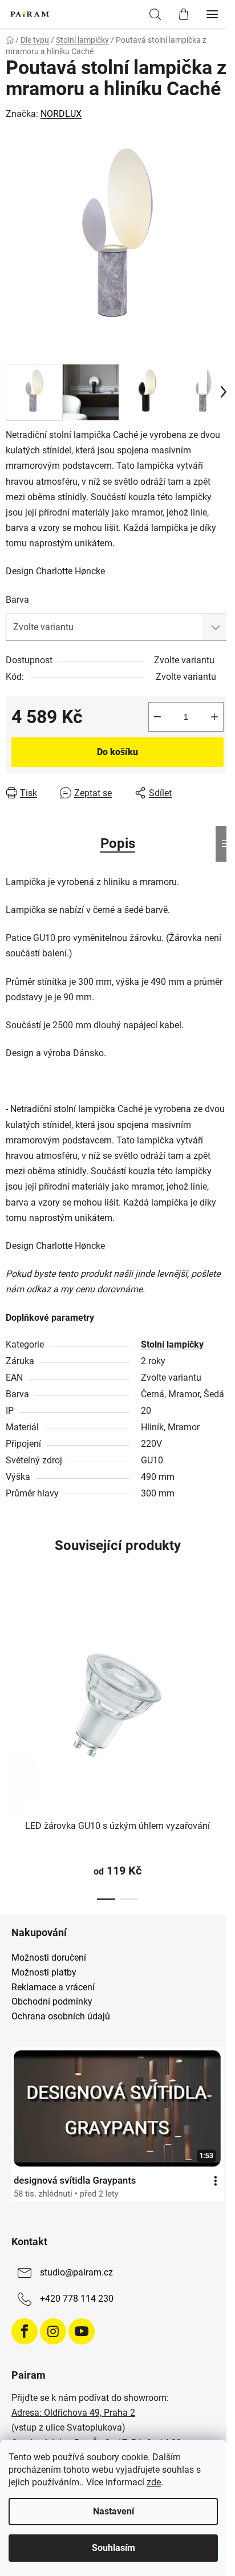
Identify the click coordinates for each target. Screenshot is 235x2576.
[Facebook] (25, 2331)
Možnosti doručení (49, 1958)
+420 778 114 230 (77, 2299)
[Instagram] (53, 2331)
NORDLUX (61, 114)
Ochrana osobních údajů (61, 2017)
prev (12, 1662)
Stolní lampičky (172, 1344)
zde (154, 2482)
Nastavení (114, 2511)
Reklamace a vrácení (53, 1987)
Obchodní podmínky (52, 2002)
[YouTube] (82, 2331)
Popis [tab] (118, 843)
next (223, 1662)
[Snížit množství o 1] (157, 717)
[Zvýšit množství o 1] (214, 717)
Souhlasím (114, 2548)
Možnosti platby (44, 1973)
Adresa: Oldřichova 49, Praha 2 (73, 2413)
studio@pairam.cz (76, 2272)
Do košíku (117, 752)
